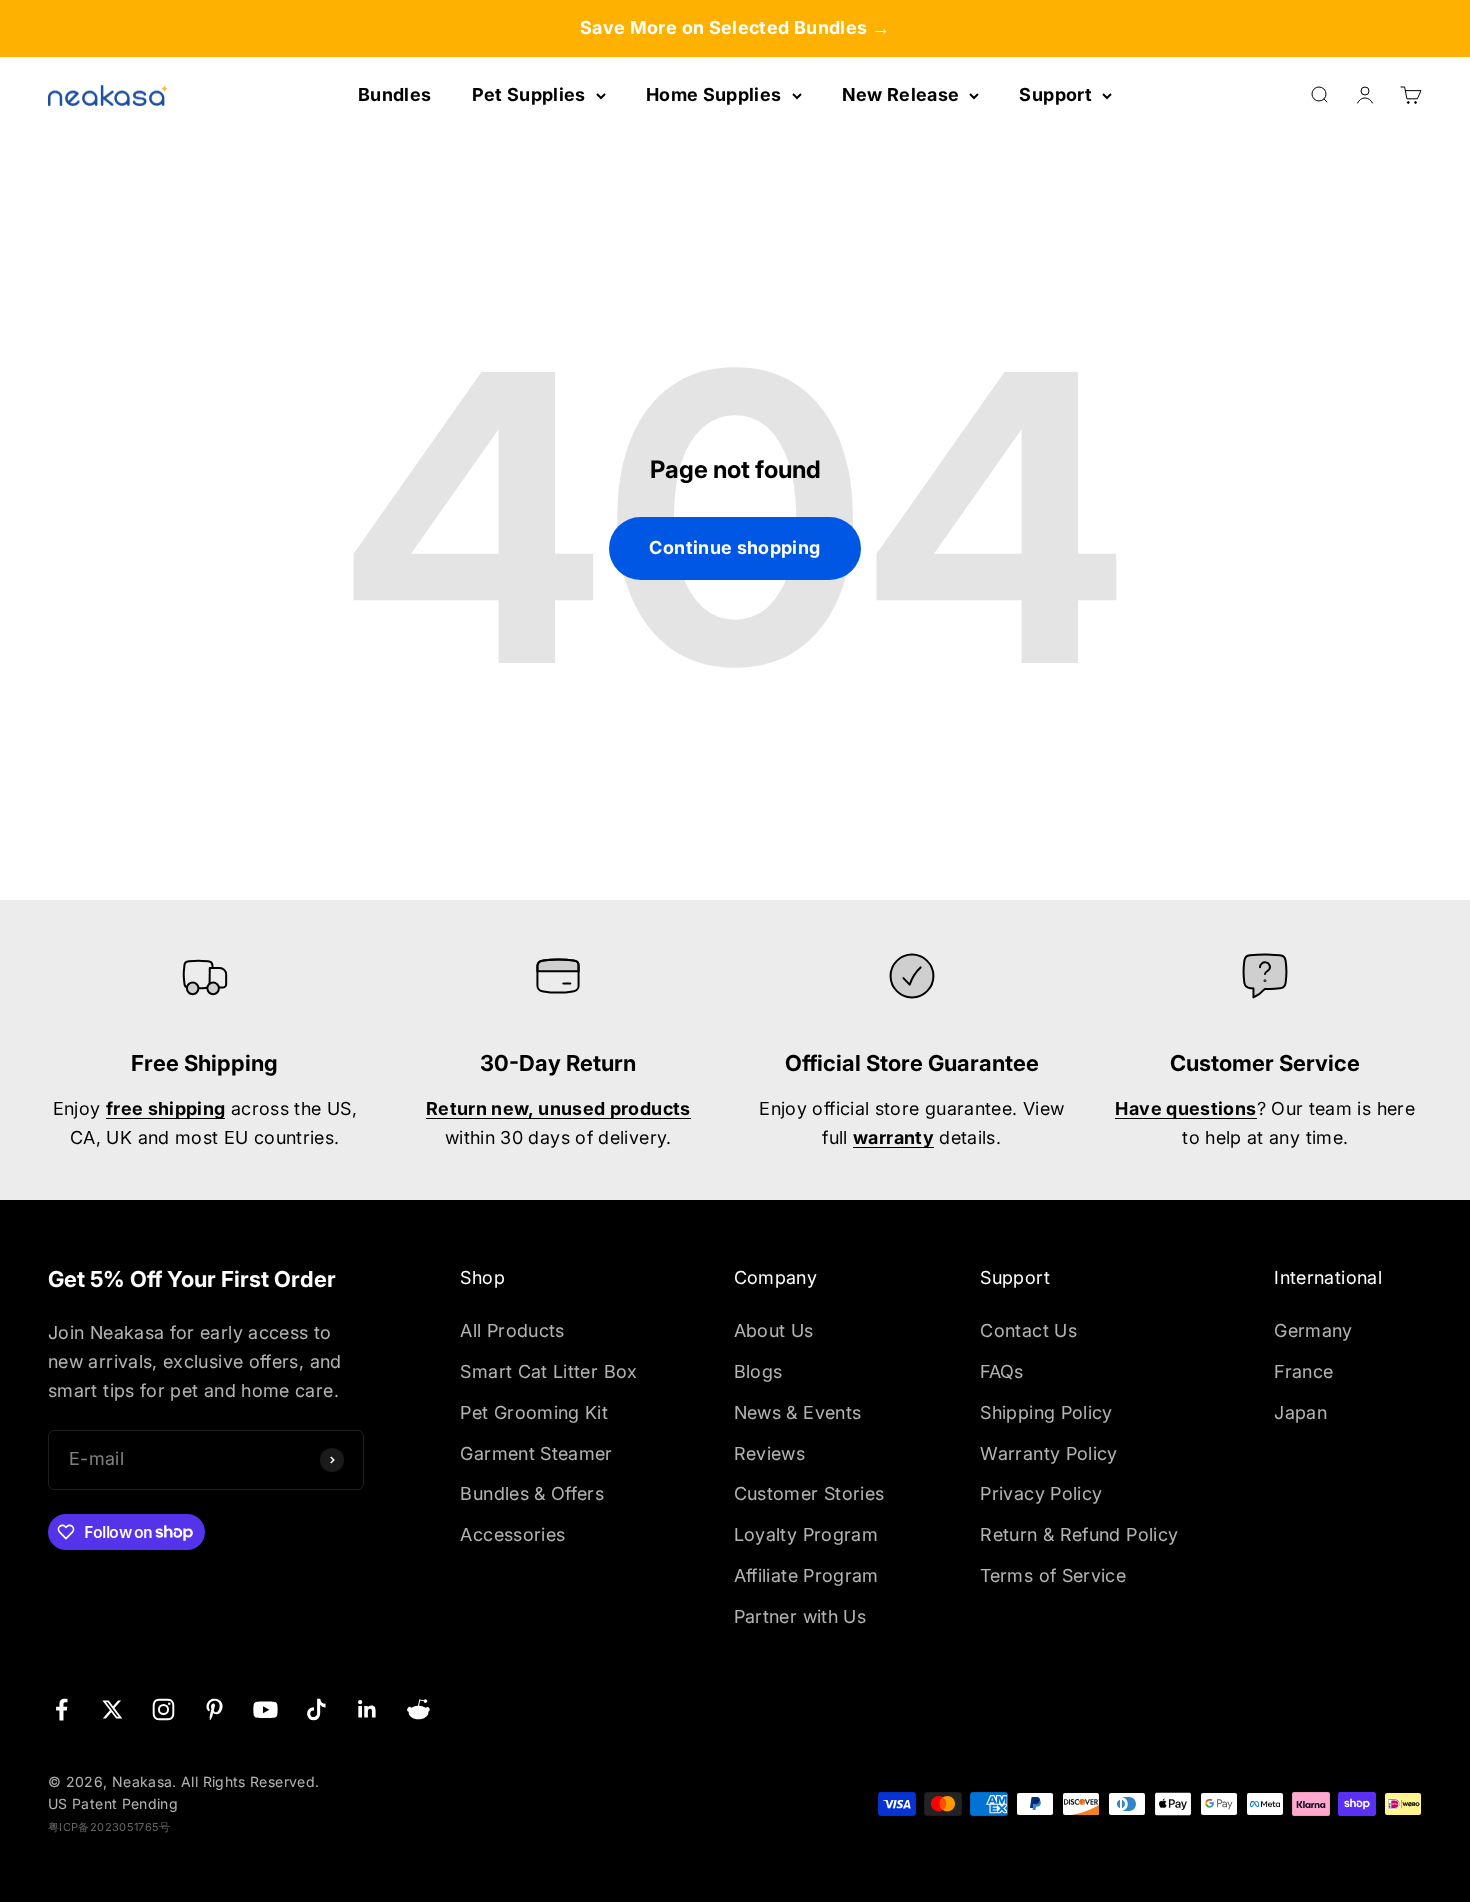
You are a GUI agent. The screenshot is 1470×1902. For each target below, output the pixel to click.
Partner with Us (800, 1616)
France (1303, 1371)
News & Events (798, 1412)
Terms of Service (1053, 1575)
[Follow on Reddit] (418, 1709)
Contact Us (1028, 1330)
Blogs (758, 1371)
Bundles (395, 94)
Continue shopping (734, 547)
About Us (774, 1330)
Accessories (512, 1534)
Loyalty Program (806, 1534)
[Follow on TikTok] (316, 1709)
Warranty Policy (1048, 1453)
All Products (512, 1330)
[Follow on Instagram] (163, 1709)
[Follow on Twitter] (112, 1709)
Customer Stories (809, 1493)
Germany (1313, 1330)
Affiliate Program (806, 1575)
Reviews (770, 1453)
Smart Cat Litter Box (548, 1371)
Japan (1300, 1412)
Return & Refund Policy (1079, 1534)
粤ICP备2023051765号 (109, 1827)
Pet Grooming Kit (534, 1412)
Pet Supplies (529, 94)
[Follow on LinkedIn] (367, 1709)
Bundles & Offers (532, 1493)
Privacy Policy (1041, 1493)
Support (1055, 94)
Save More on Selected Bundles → (735, 27)
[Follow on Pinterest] (214, 1709)
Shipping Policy (1046, 1412)
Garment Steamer (536, 1453)
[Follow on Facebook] (61, 1709)
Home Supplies (714, 94)
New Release (901, 94)
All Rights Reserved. (250, 1781)
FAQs (1001, 1371)
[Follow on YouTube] (265, 1709)
